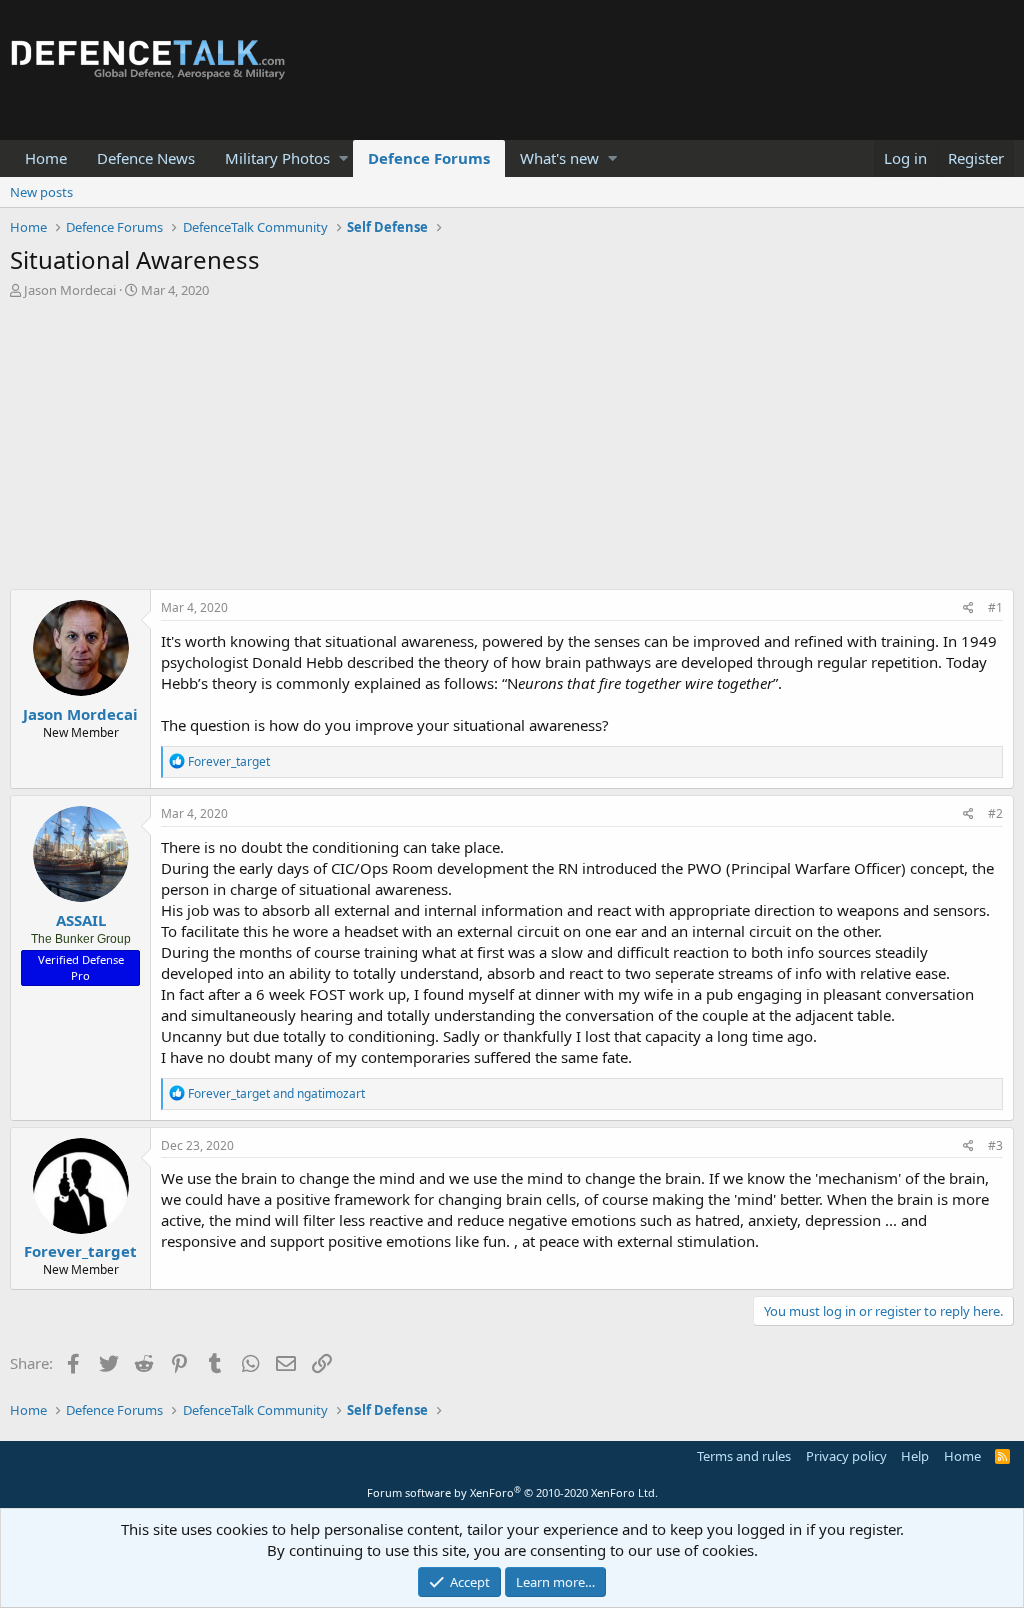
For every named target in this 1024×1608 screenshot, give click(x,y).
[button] (343, 158)
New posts (41, 192)
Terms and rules (744, 1456)
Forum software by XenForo (512, 1492)
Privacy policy (846, 1456)
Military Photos (277, 158)
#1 (995, 607)
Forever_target (80, 1251)
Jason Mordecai (70, 290)
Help (915, 1456)
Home (46, 158)
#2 (995, 813)
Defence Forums (429, 158)
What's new (559, 158)
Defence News (146, 158)
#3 (995, 1145)
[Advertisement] (512, 449)
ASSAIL (81, 920)
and (276, 1093)
